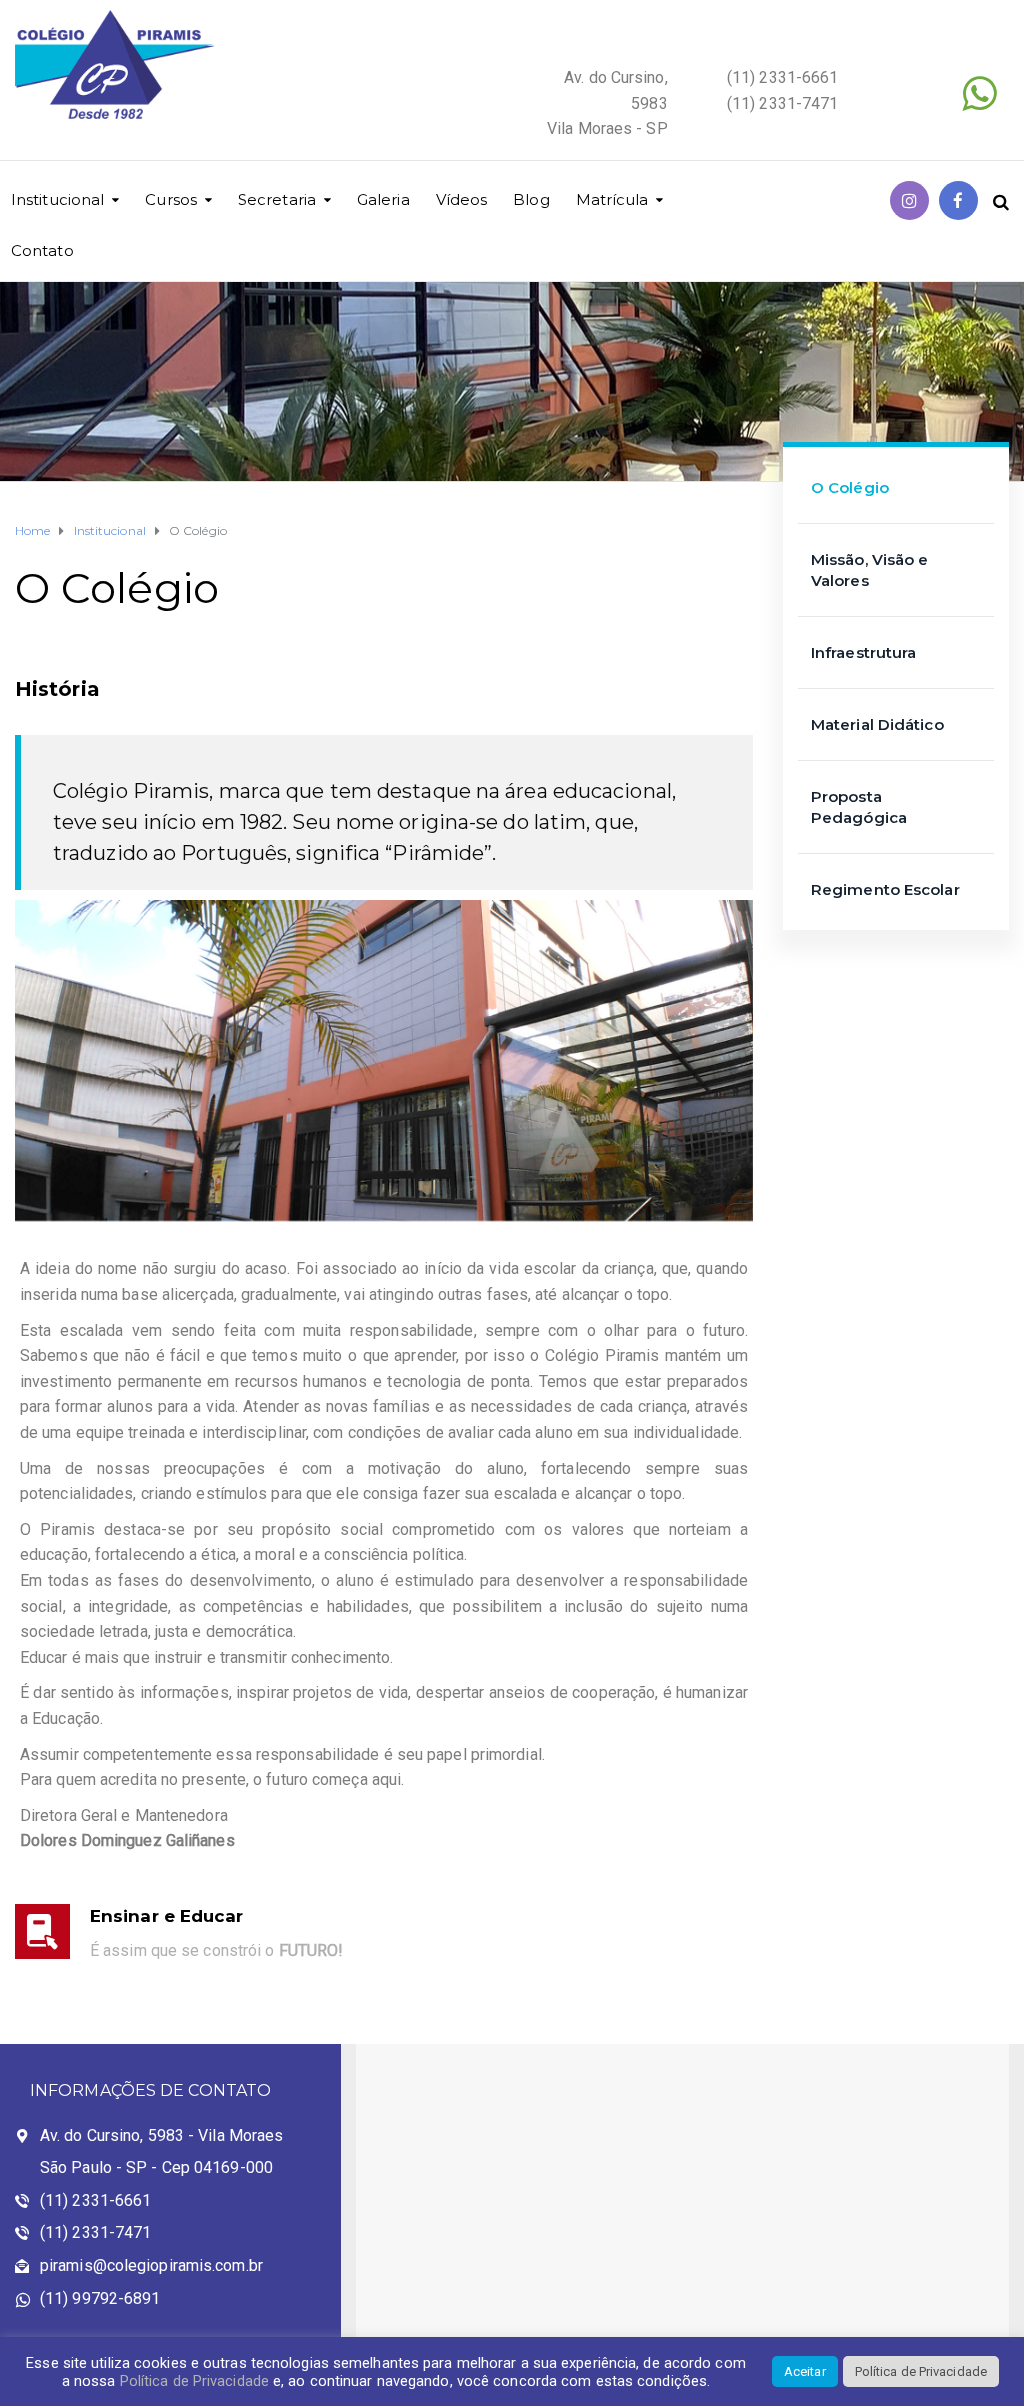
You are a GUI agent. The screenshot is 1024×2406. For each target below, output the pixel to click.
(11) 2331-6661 (95, 2200)
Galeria (383, 199)
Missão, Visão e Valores (870, 570)
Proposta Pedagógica (859, 807)
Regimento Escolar (885, 889)
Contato (42, 250)
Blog (531, 199)
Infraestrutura (863, 652)
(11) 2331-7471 (95, 2232)
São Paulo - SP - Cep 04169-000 (156, 2167)
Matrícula (612, 199)
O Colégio (850, 487)
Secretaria (277, 199)
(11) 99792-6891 (100, 2298)
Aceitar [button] (805, 2371)
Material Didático (877, 724)
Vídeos (462, 199)
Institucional (57, 199)
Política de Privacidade (194, 2381)
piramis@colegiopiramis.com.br (151, 2265)
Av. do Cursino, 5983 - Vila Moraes (161, 2135)
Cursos (171, 199)
